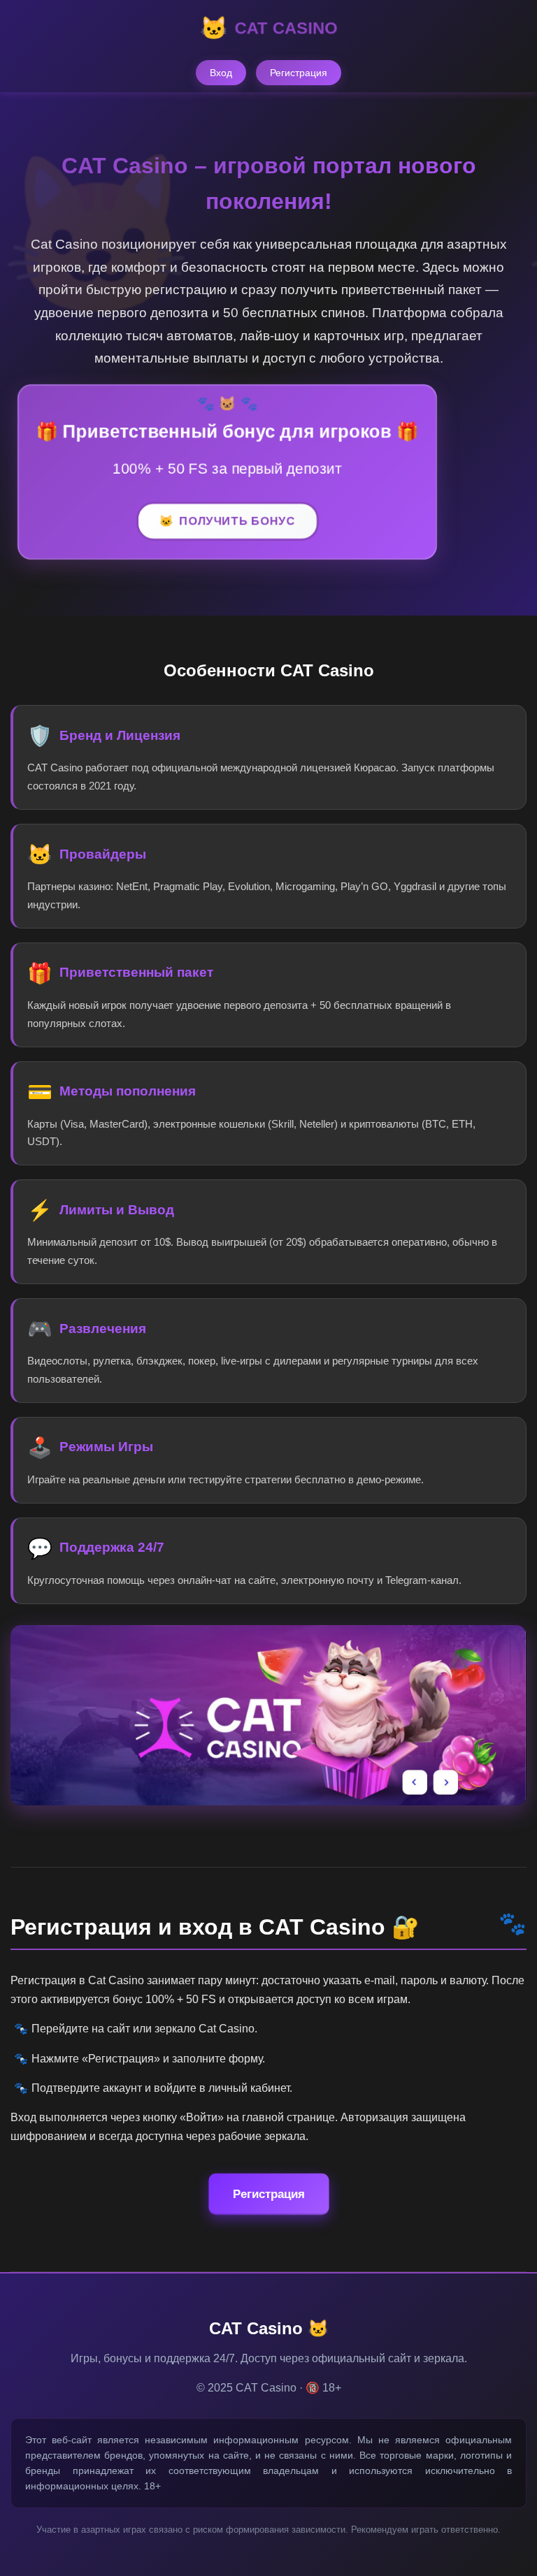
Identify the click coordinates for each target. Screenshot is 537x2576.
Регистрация (299, 73)
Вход (221, 73)
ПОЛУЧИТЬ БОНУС (237, 521)
